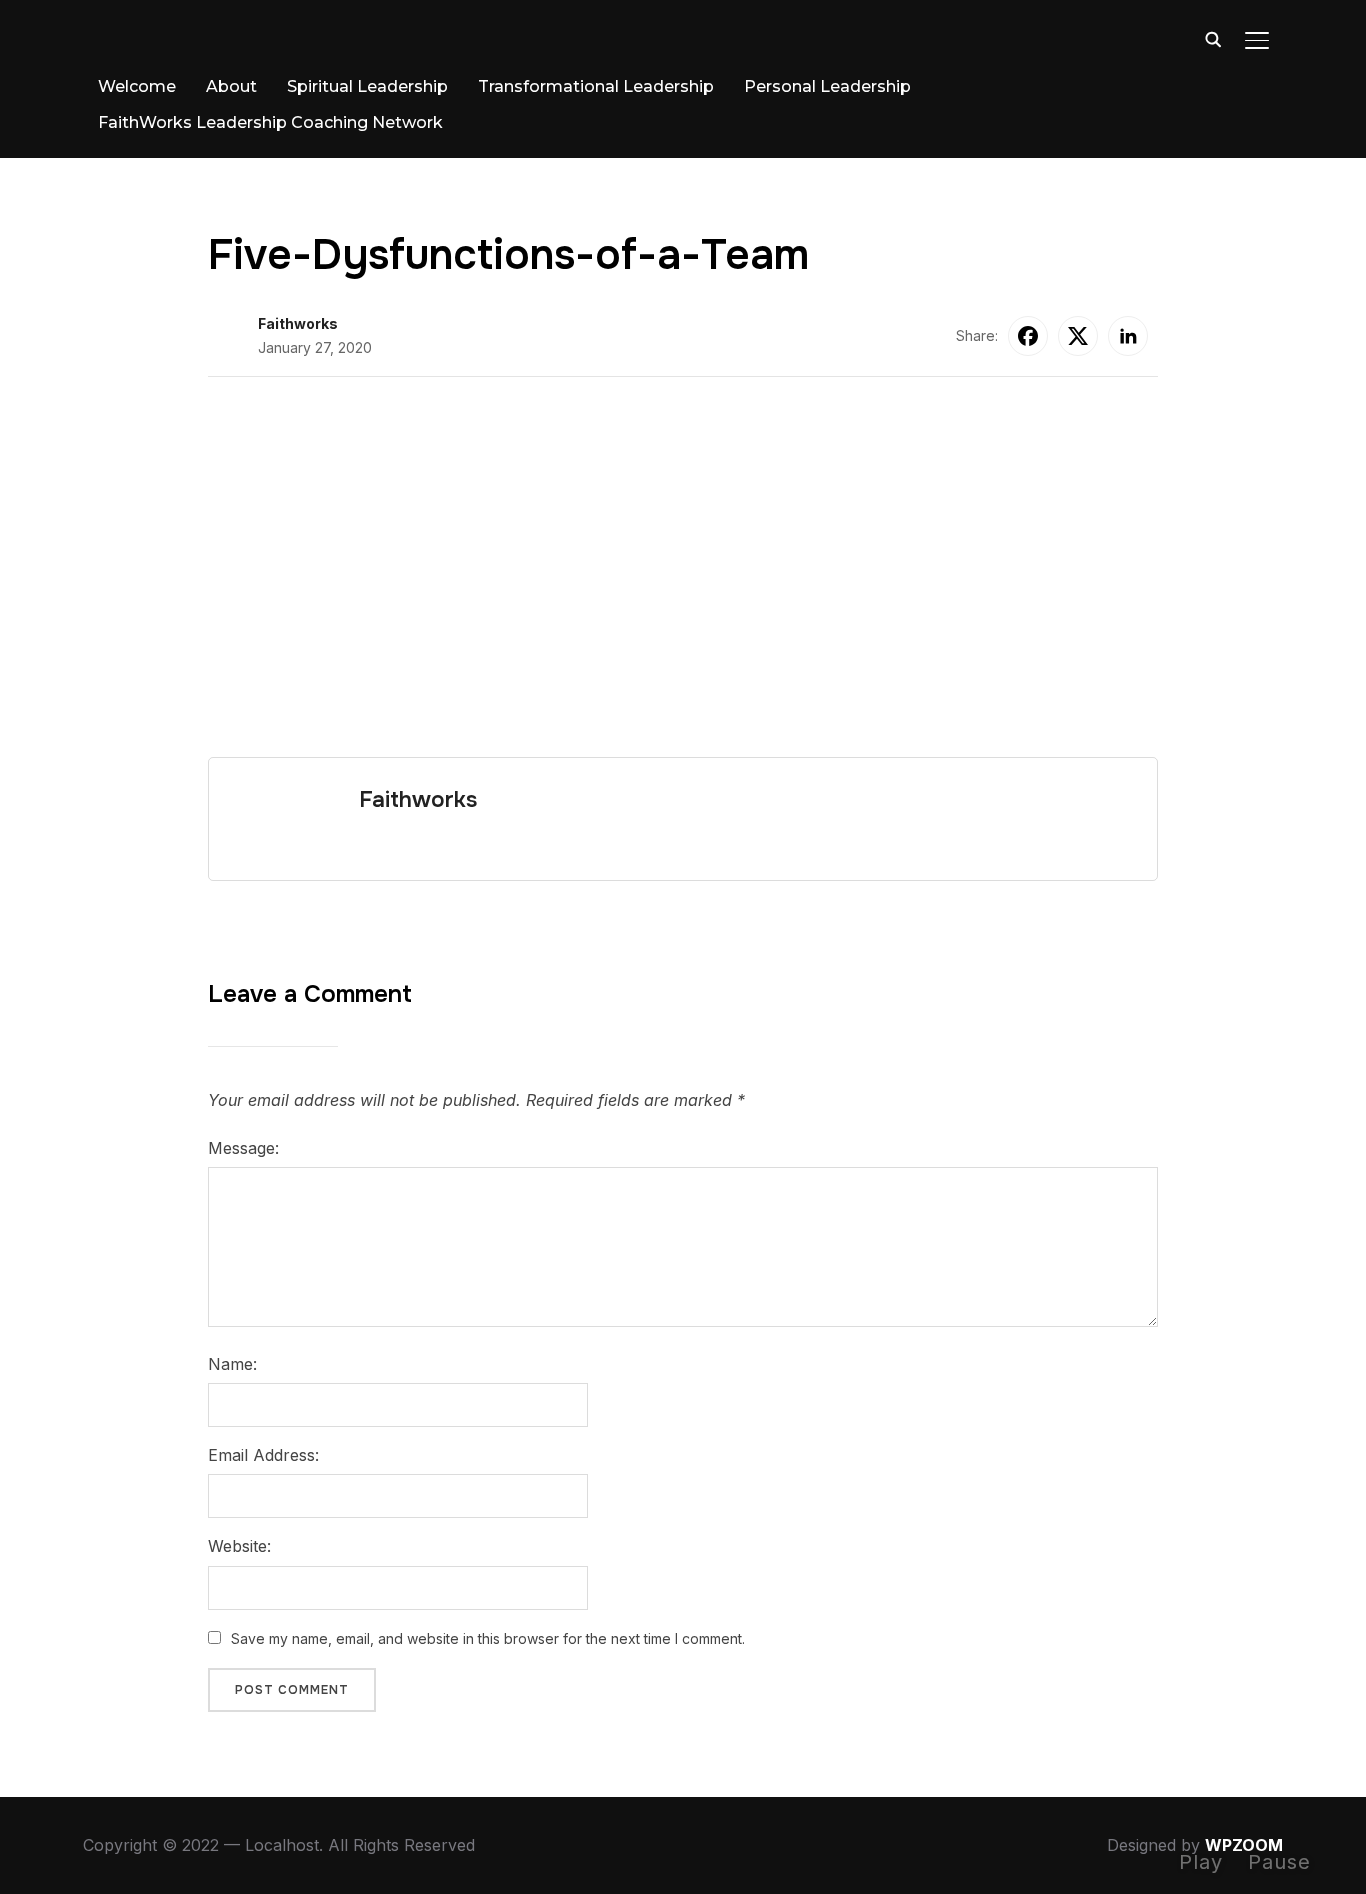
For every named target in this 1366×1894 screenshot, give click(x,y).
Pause (1279, 1862)
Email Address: (263, 1455)
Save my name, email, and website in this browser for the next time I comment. (488, 1638)
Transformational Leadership (596, 86)
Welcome (137, 86)
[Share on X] (1078, 336)
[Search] (1213, 38)
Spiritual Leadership (367, 86)
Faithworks (298, 323)
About (231, 86)
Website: (239, 1546)
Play (1201, 1862)
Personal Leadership (827, 86)
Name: (232, 1364)
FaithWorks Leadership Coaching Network (270, 122)
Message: (243, 1148)
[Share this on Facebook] (1028, 336)
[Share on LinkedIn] (1128, 336)
